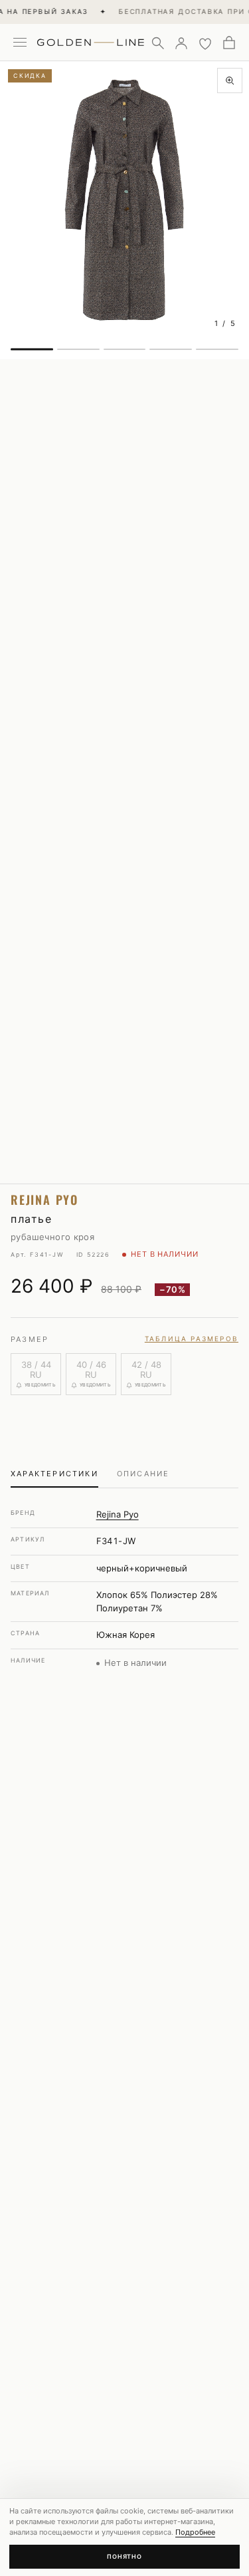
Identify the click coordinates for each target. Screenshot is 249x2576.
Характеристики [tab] (54, 1474)
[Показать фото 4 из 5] (171, 349)
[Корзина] (229, 43)
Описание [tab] (143, 1474)
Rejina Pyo (118, 1514)
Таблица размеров (192, 1339)
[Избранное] (205, 43)
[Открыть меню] (20, 43)
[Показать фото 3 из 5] (125, 349)
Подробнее (195, 2532)
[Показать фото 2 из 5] (78, 349)
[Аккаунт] (181, 43)
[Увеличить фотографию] (230, 80)
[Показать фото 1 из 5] (32, 349)
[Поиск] (157, 43)
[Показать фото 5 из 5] (217, 349)
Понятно (124, 2556)
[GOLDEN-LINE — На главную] (91, 40)
